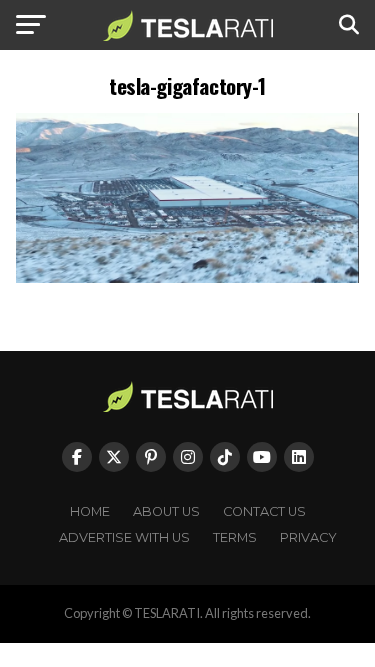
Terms (235, 537)
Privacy (308, 537)
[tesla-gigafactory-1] (188, 277)
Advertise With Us (124, 537)
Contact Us (264, 511)
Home (90, 511)
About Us (166, 511)
